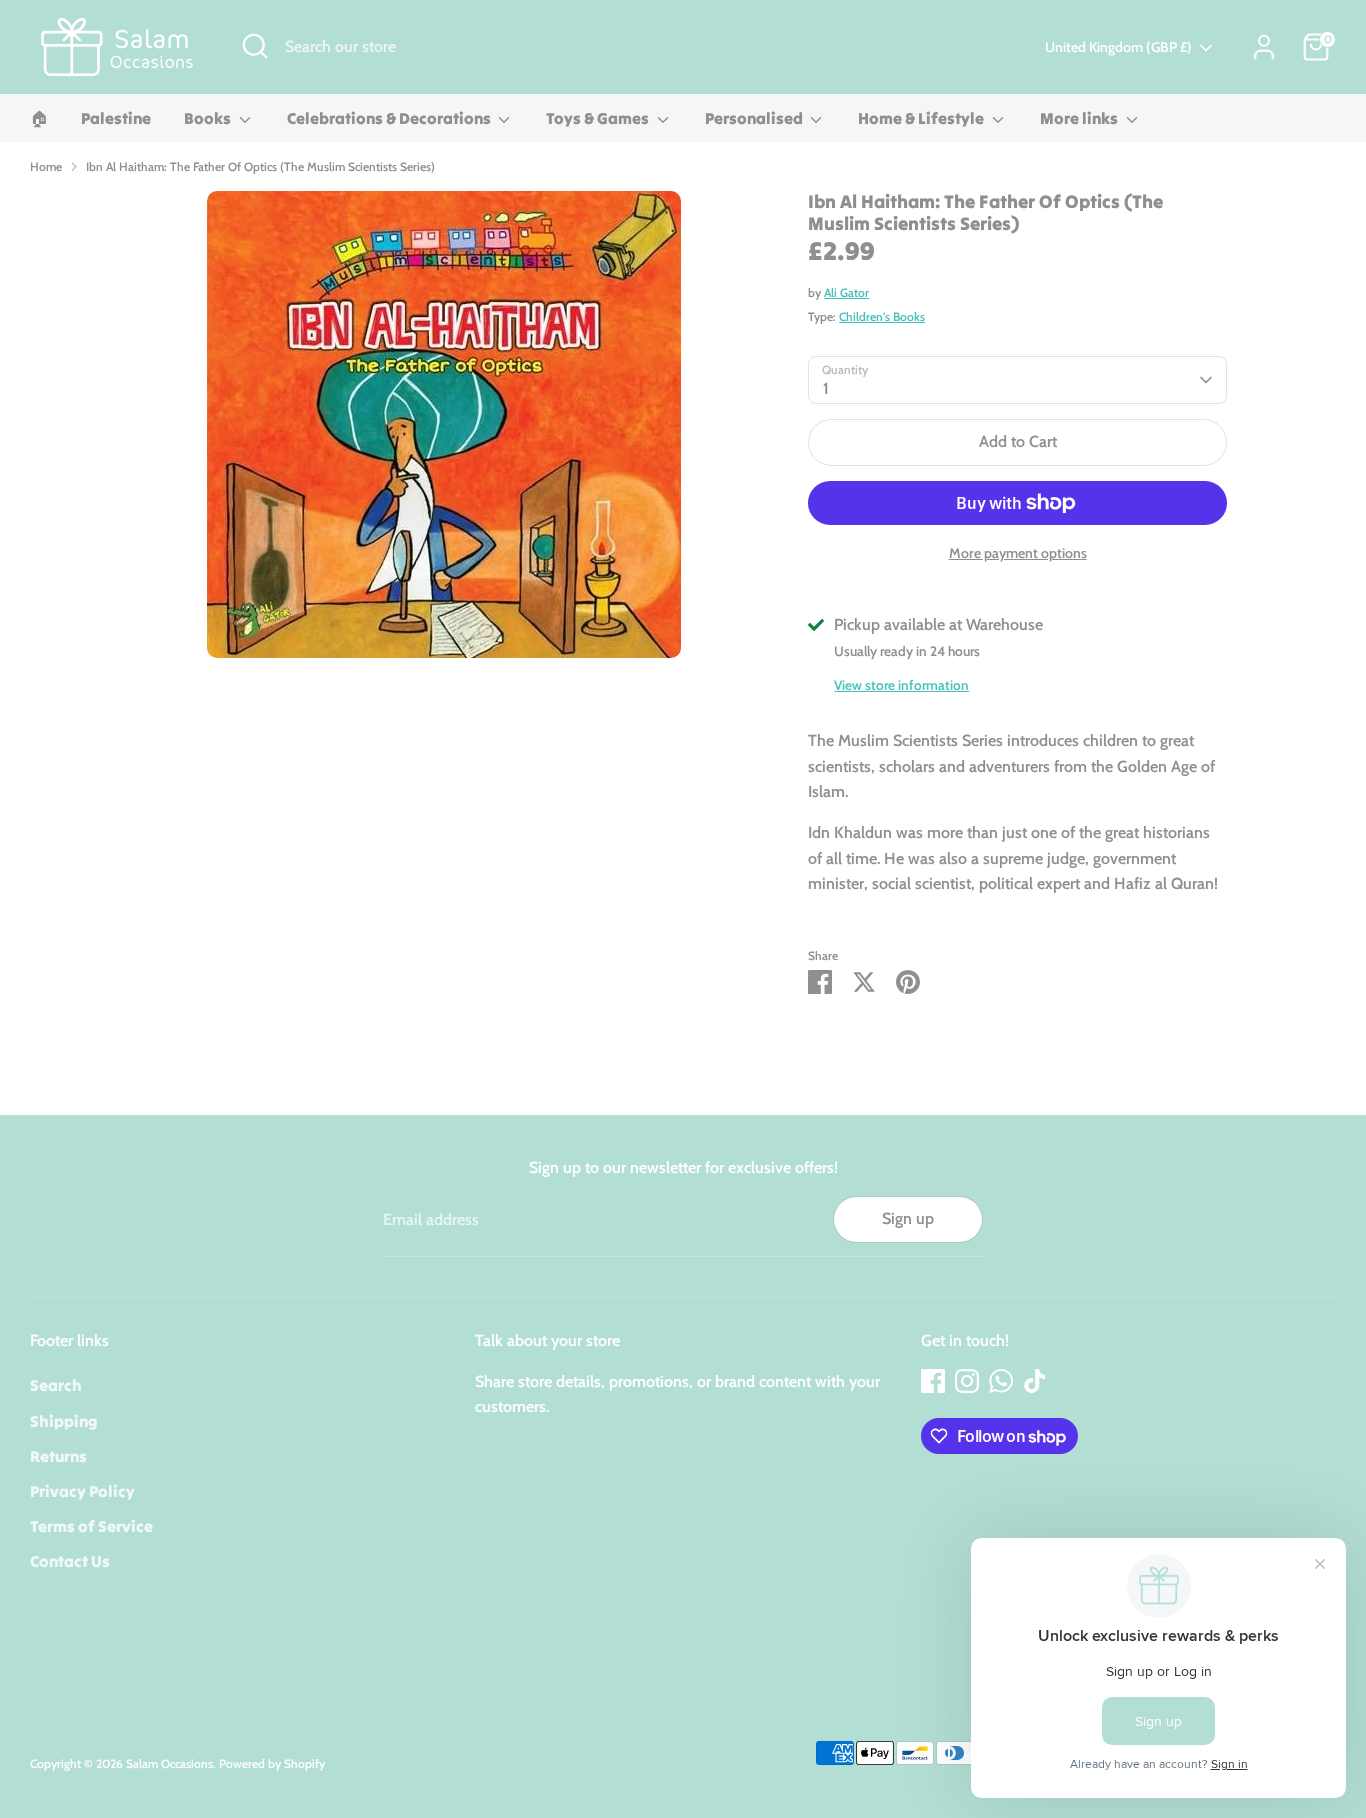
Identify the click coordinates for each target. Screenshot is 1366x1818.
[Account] (1264, 47)
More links (1080, 118)
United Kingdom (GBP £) (1118, 47)
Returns (58, 1456)
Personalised (755, 118)
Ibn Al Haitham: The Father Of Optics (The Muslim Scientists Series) (260, 166)
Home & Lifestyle (922, 118)
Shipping (64, 1421)
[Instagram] (967, 1381)
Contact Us (70, 1561)
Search (56, 1385)
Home (46, 166)
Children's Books (882, 316)
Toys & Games (599, 118)
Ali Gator (846, 292)
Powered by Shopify (272, 1763)
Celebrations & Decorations (390, 118)
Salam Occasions (169, 1763)
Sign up (908, 1218)
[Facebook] (933, 1381)
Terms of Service (91, 1526)
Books (209, 118)
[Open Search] (255, 46)
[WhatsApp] (1001, 1381)
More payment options (1018, 553)
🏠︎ (39, 118)
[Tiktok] (1035, 1381)
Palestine (116, 118)
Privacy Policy (82, 1491)
